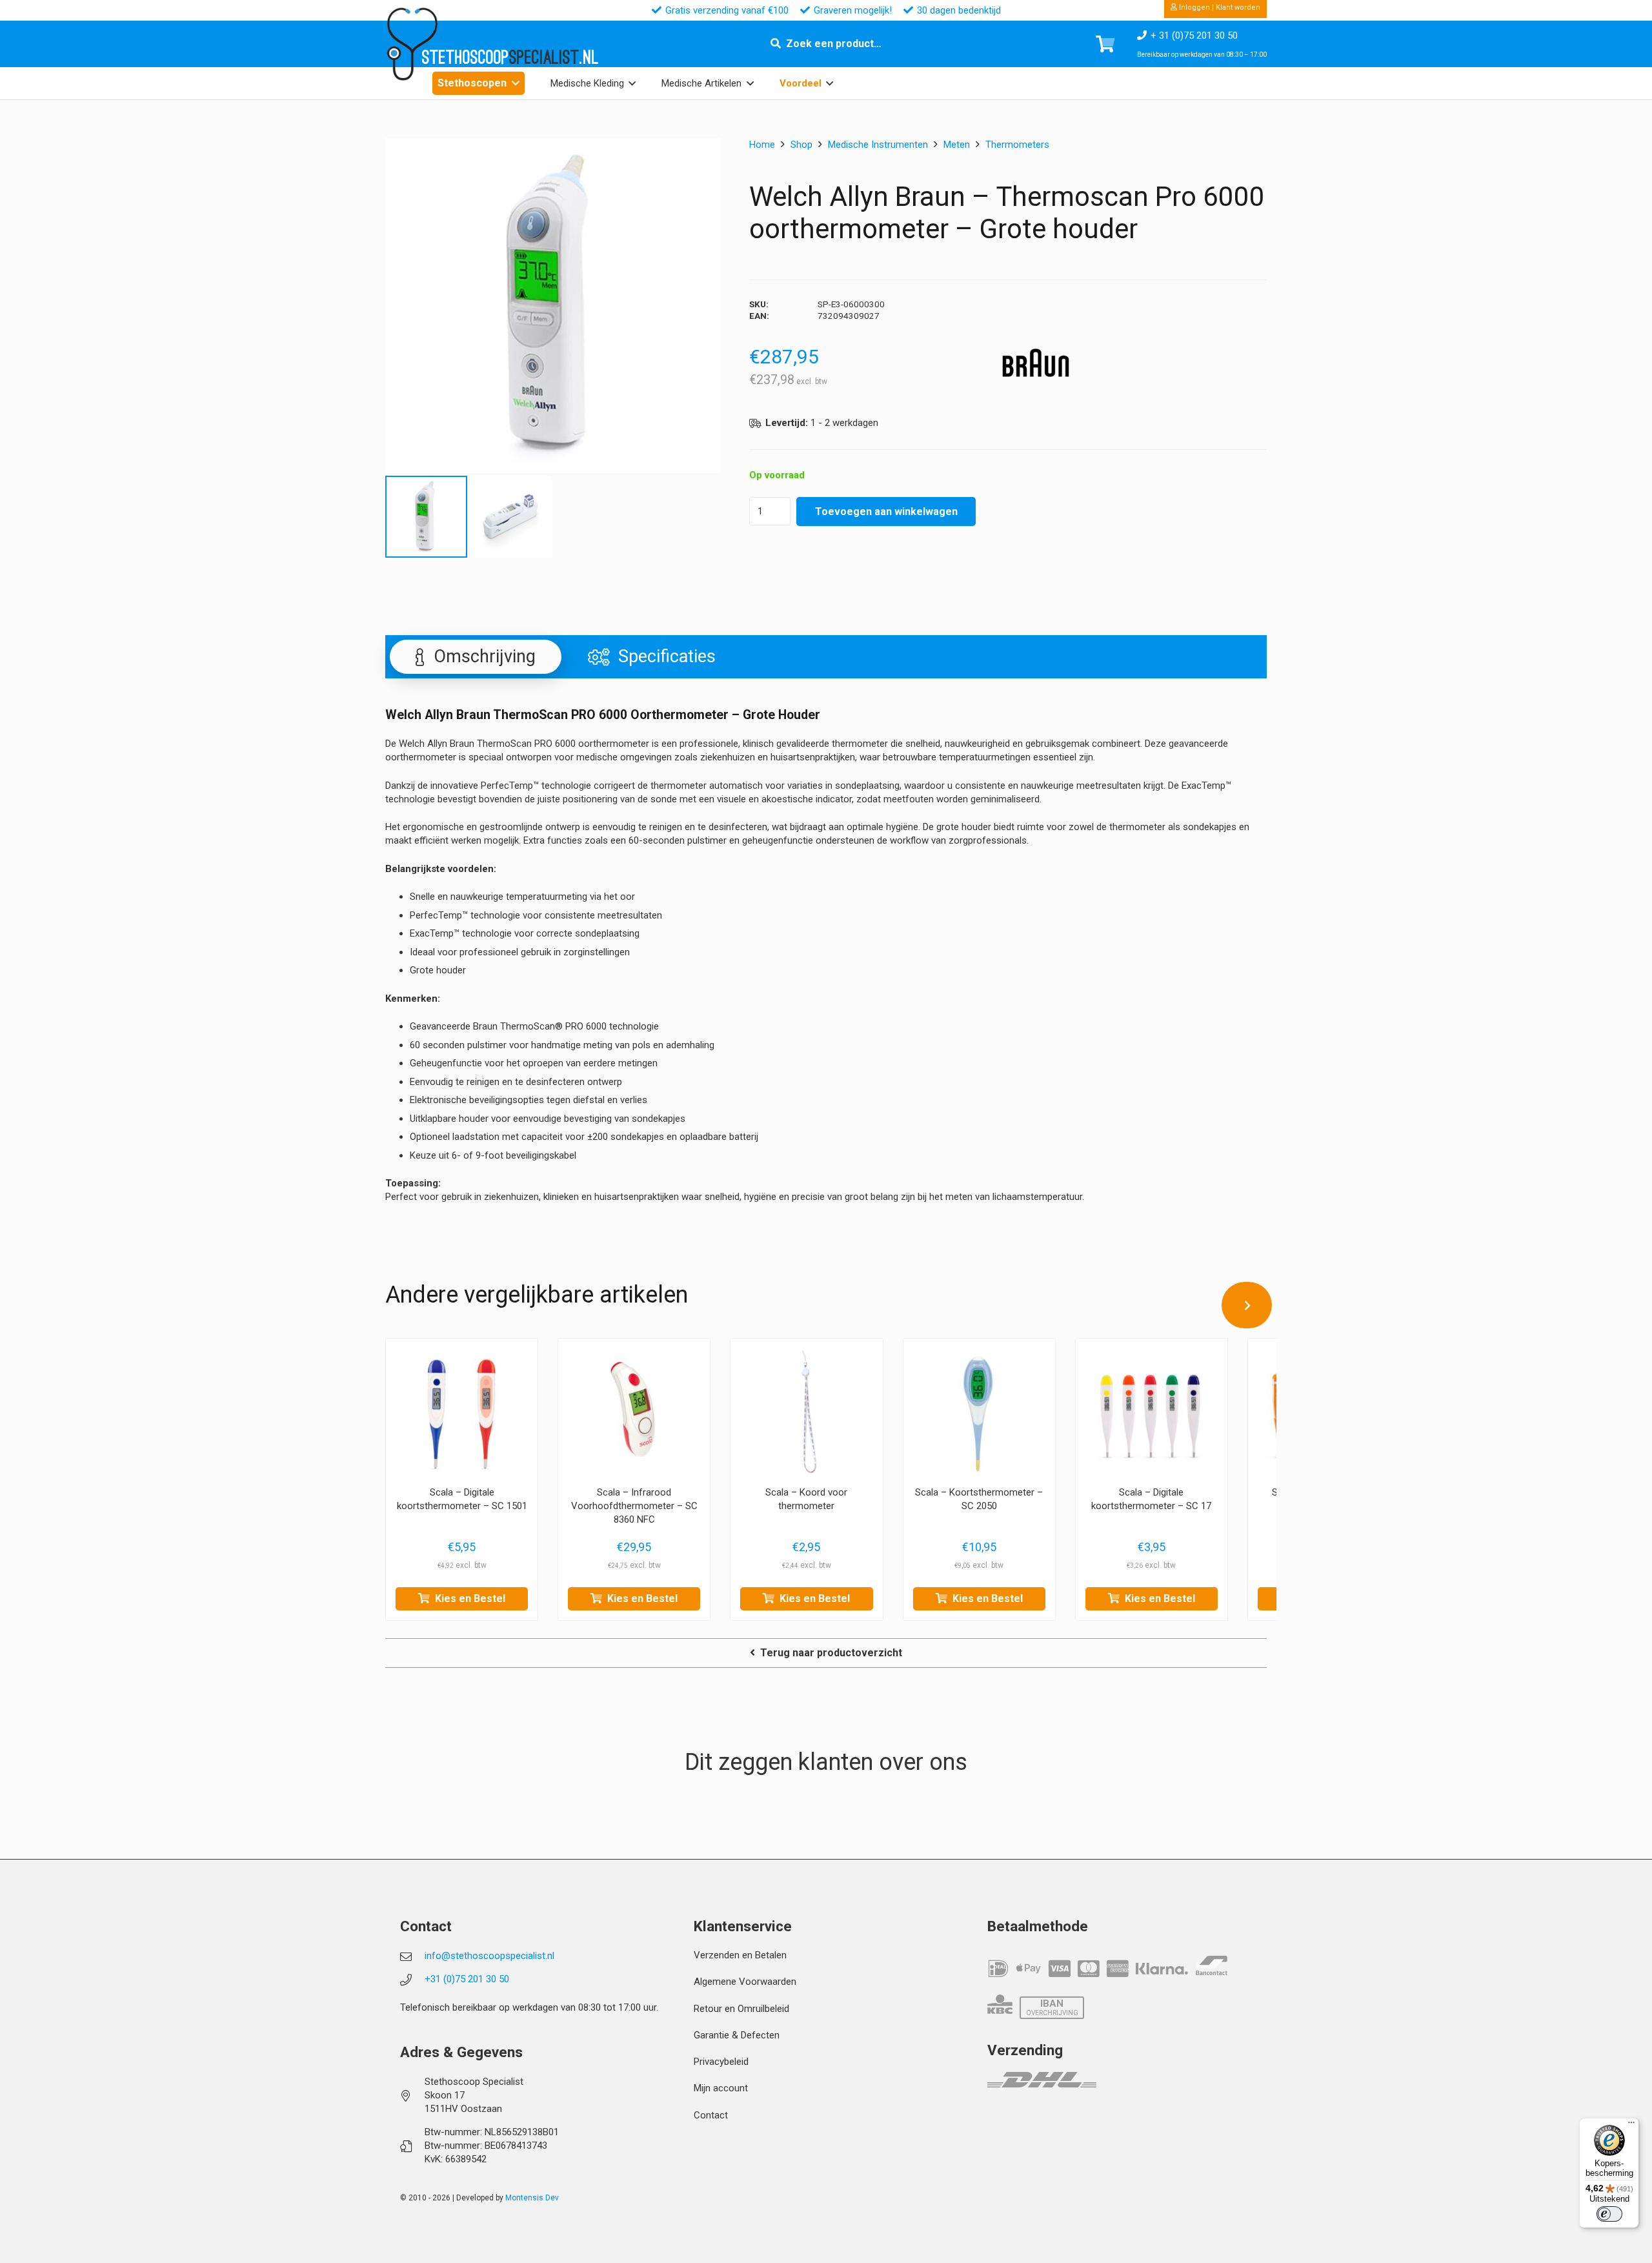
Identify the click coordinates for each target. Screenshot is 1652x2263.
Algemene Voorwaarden (745, 1982)
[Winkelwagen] (1105, 44)
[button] (516, 83)
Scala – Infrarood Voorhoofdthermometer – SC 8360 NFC (634, 1506)
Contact (711, 2115)
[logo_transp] (412, 44)
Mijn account (721, 2088)
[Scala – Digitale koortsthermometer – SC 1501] (462, 1415)
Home (762, 145)
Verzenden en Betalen (740, 1955)
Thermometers (1017, 145)
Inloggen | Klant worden (1219, 7)
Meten (957, 145)
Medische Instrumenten (878, 145)
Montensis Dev (532, 2198)
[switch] (1609, 2214)
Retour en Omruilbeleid (741, 2009)
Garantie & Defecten (737, 2035)
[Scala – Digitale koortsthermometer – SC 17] (1152, 1415)
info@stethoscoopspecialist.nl (489, 1956)
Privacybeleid (721, 2062)
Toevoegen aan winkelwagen (886, 512)
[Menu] (1631, 2126)
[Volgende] (1247, 1305)
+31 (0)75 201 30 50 (467, 1979)
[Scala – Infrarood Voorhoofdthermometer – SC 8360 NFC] (634, 1415)
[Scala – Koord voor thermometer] (806, 1415)
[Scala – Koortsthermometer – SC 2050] (979, 1415)
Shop (801, 145)
